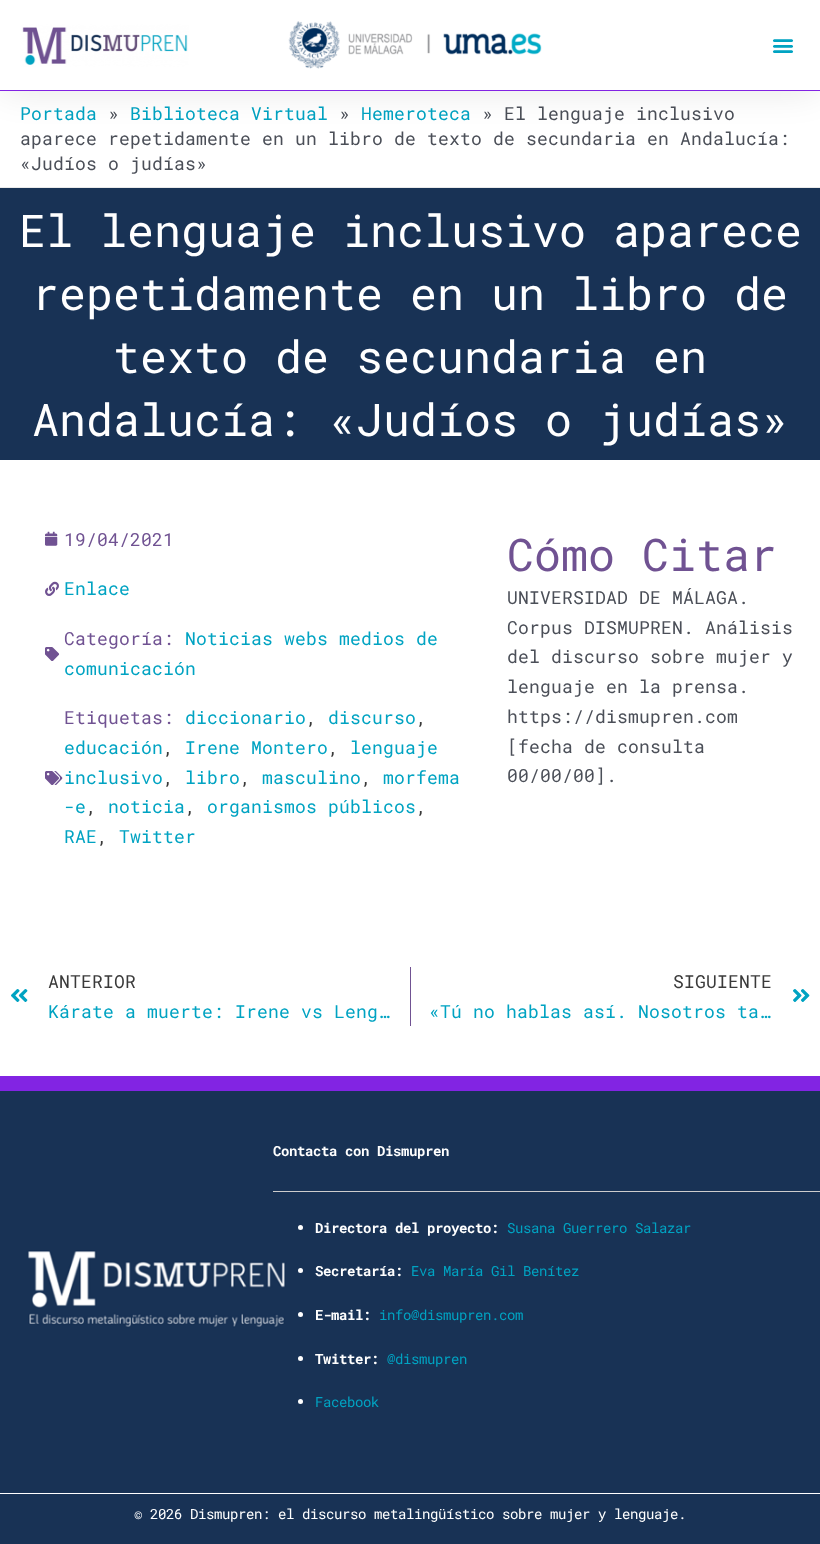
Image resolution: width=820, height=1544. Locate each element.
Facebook (347, 1401)
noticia (146, 806)
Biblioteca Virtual (229, 113)
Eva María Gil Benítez (495, 1270)
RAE (80, 836)
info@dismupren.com (451, 1314)
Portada (58, 113)
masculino (311, 777)
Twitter (157, 836)
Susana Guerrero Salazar (599, 1227)
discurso (372, 717)
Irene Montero (256, 747)
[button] (783, 45)
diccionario (245, 717)
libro (212, 777)
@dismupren (427, 1358)
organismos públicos (311, 806)
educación (113, 747)
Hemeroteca (416, 113)
